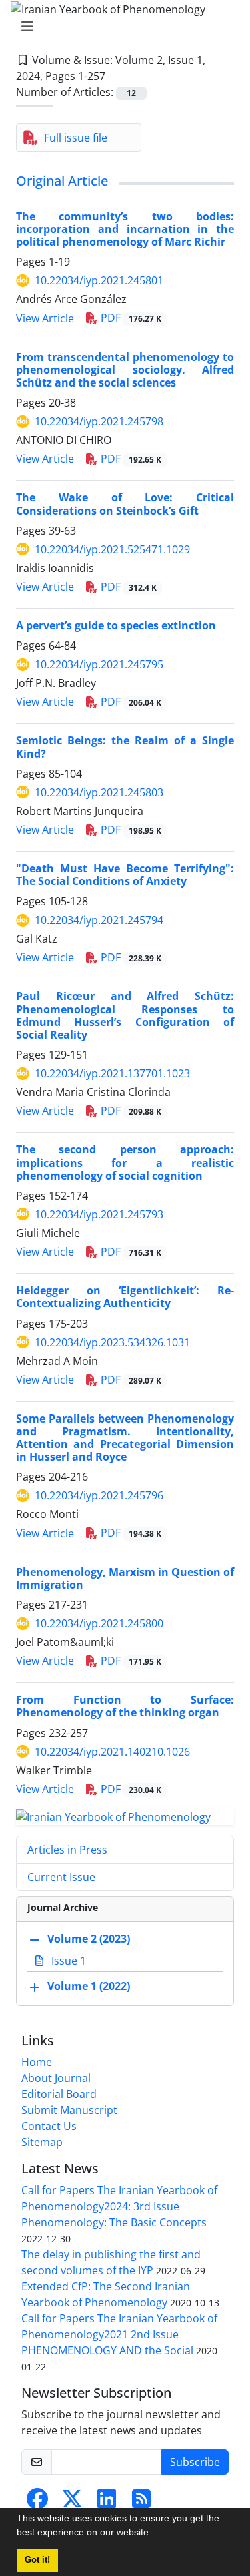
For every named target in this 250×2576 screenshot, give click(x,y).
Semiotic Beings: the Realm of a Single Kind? (125, 747)
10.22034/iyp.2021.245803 (99, 792)
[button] (156, 2534)
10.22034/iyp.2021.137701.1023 (112, 1073)
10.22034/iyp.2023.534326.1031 (112, 1342)
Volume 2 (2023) (89, 1939)
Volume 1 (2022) (89, 1987)
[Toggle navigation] (121, 27)
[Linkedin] (107, 2503)
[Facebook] (37, 2503)
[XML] (116, 76)
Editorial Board (59, 2094)
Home (37, 2062)
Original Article (62, 181)
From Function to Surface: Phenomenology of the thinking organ (125, 1706)
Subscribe (195, 2462)
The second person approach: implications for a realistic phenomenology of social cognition (125, 1162)
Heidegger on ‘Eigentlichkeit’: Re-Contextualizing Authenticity (125, 1297)
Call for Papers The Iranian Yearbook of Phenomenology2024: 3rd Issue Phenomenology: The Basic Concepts (119, 2206)
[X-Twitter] (72, 2503)
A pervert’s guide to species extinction (116, 625)
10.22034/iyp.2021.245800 (99, 1623)
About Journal (56, 2078)
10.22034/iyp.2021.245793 (99, 1214)
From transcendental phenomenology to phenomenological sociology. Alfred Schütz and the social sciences (125, 370)
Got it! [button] (37, 2560)
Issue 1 (67, 1961)
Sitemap (42, 2142)
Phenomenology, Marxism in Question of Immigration (125, 1578)
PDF (130, 318)
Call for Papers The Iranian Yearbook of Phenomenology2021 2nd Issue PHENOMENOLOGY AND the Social (119, 2334)
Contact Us (49, 2126)
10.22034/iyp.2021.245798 (99, 421)
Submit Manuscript (69, 2110)
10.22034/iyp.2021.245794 (99, 920)
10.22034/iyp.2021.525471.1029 (112, 549)
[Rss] (141, 2503)
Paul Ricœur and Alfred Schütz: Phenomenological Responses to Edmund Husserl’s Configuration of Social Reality (125, 1015)
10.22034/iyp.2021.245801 (99, 280)
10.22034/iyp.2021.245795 (99, 664)
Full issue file (76, 138)
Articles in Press (67, 1850)
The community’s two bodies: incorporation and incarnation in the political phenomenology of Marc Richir (125, 229)
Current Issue (61, 1877)
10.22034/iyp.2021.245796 (99, 1495)
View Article (45, 318)
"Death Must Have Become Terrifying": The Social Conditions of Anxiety (125, 875)
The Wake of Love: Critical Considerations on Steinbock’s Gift (125, 504)
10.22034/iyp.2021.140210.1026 (112, 1752)
